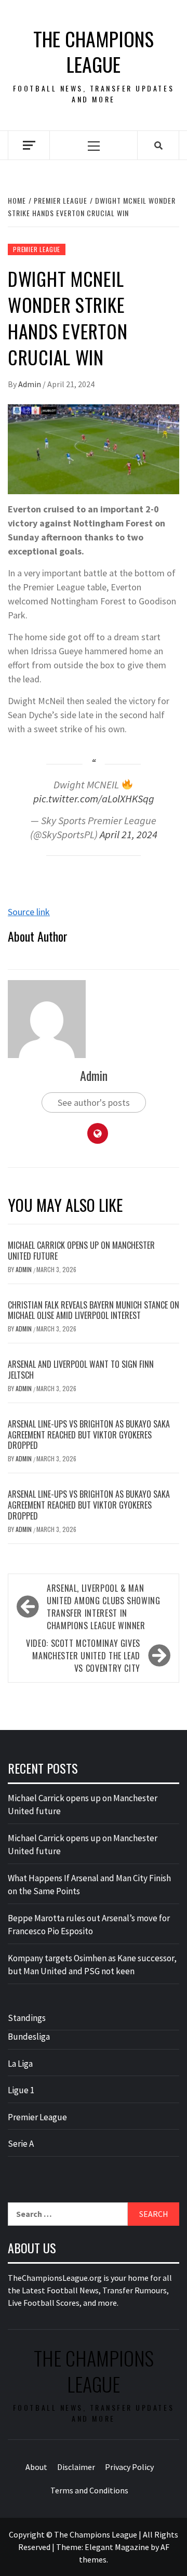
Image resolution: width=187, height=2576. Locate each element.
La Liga (20, 2064)
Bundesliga (29, 2037)
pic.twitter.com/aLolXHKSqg (94, 799)
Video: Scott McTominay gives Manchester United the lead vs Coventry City (83, 1656)
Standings (27, 2018)
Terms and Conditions (89, 2490)
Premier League (37, 249)
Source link (29, 912)
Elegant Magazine (117, 2547)
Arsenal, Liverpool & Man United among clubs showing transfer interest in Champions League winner (104, 1607)
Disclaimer (76, 2467)
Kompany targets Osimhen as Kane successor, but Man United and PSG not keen (92, 1965)
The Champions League (94, 52)
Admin (30, 384)
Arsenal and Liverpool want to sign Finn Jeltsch (81, 1370)
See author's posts (94, 1102)
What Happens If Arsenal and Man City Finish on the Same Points (89, 1885)
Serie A (21, 2144)
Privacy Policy (129, 2467)
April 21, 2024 (129, 835)
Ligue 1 (21, 2090)
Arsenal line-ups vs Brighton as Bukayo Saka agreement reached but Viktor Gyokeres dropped (89, 1435)
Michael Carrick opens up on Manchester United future (81, 1251)
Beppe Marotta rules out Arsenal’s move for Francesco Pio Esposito (89, 1925)
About (36, 2467)
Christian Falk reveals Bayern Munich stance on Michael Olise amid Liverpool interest (94, 1310)
